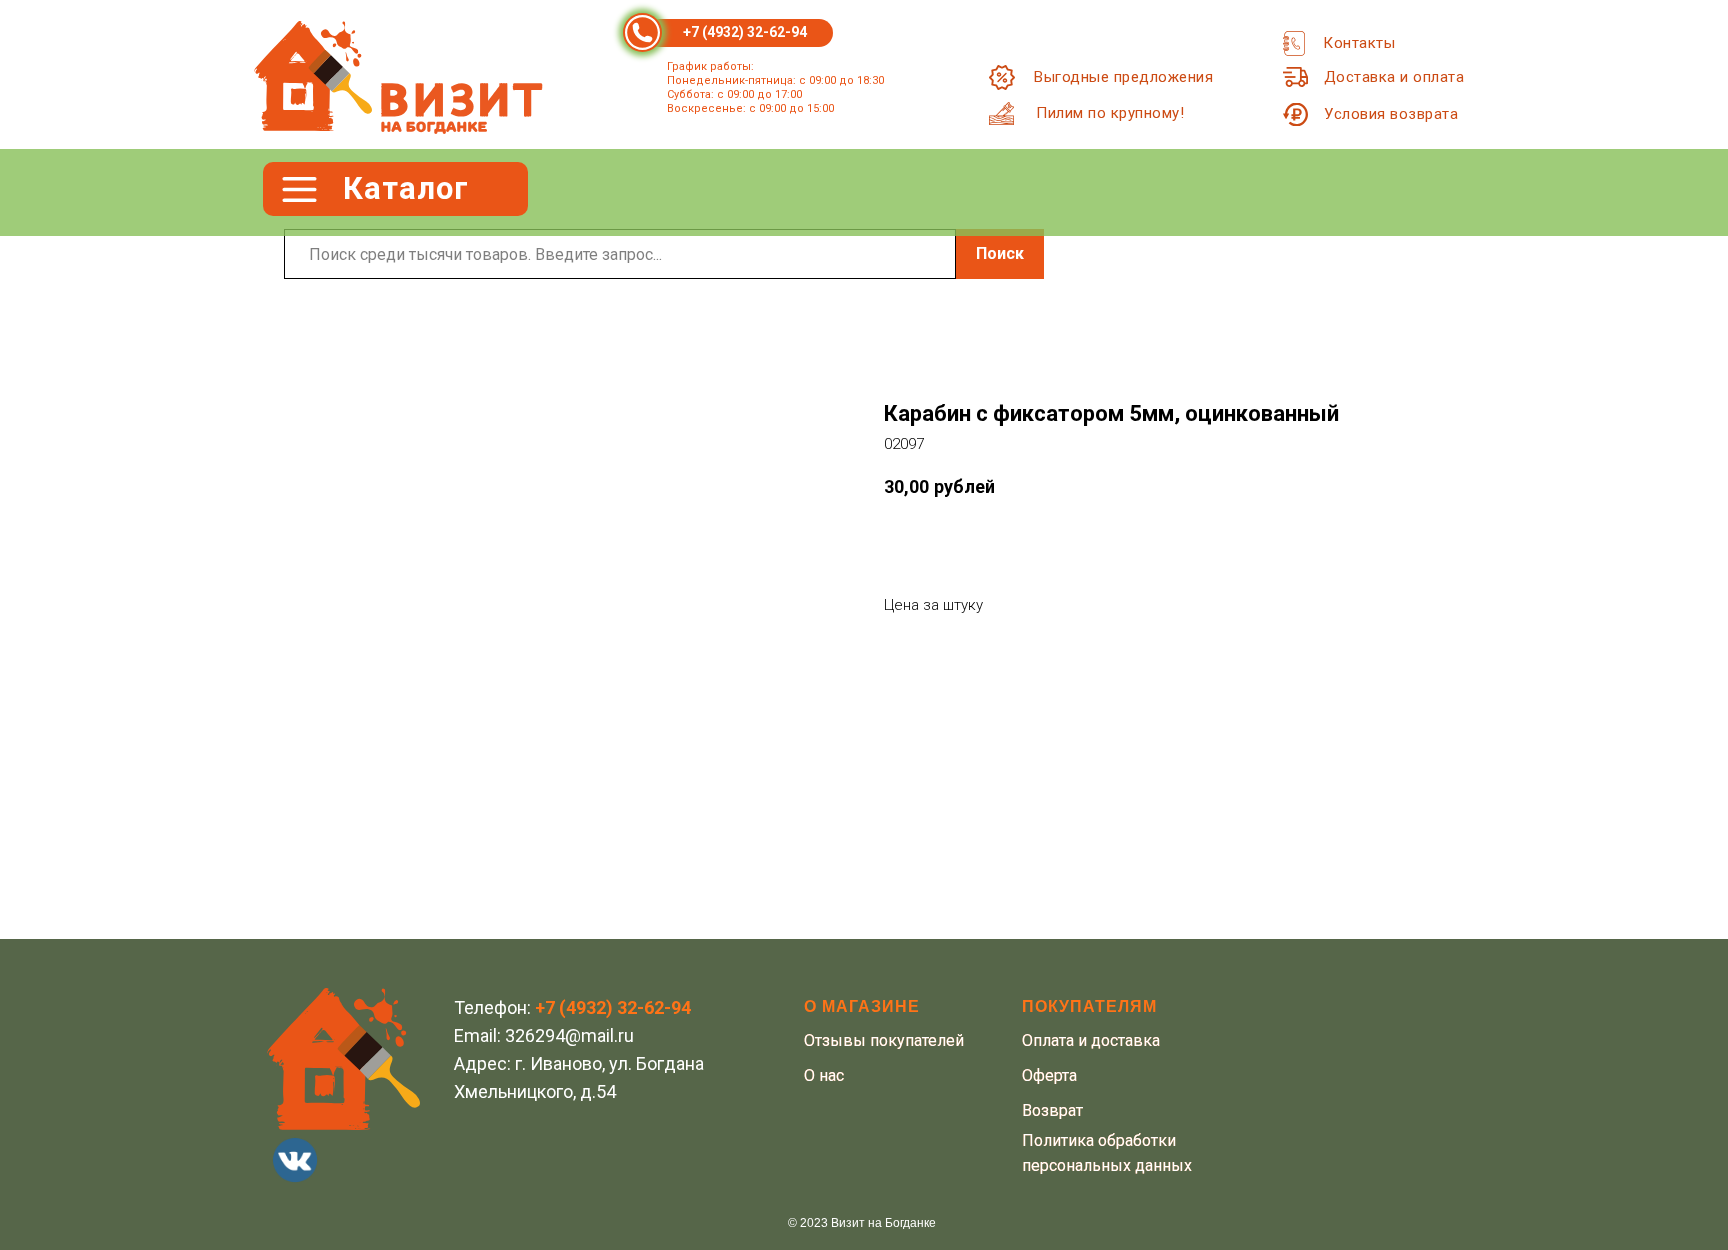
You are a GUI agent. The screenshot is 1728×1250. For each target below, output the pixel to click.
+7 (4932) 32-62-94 (745, 32)
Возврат (1052, 1110)
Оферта (1049, 1075)
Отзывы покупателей (884, 1040)
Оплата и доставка (1091, 1040)
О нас (824, 1075)
